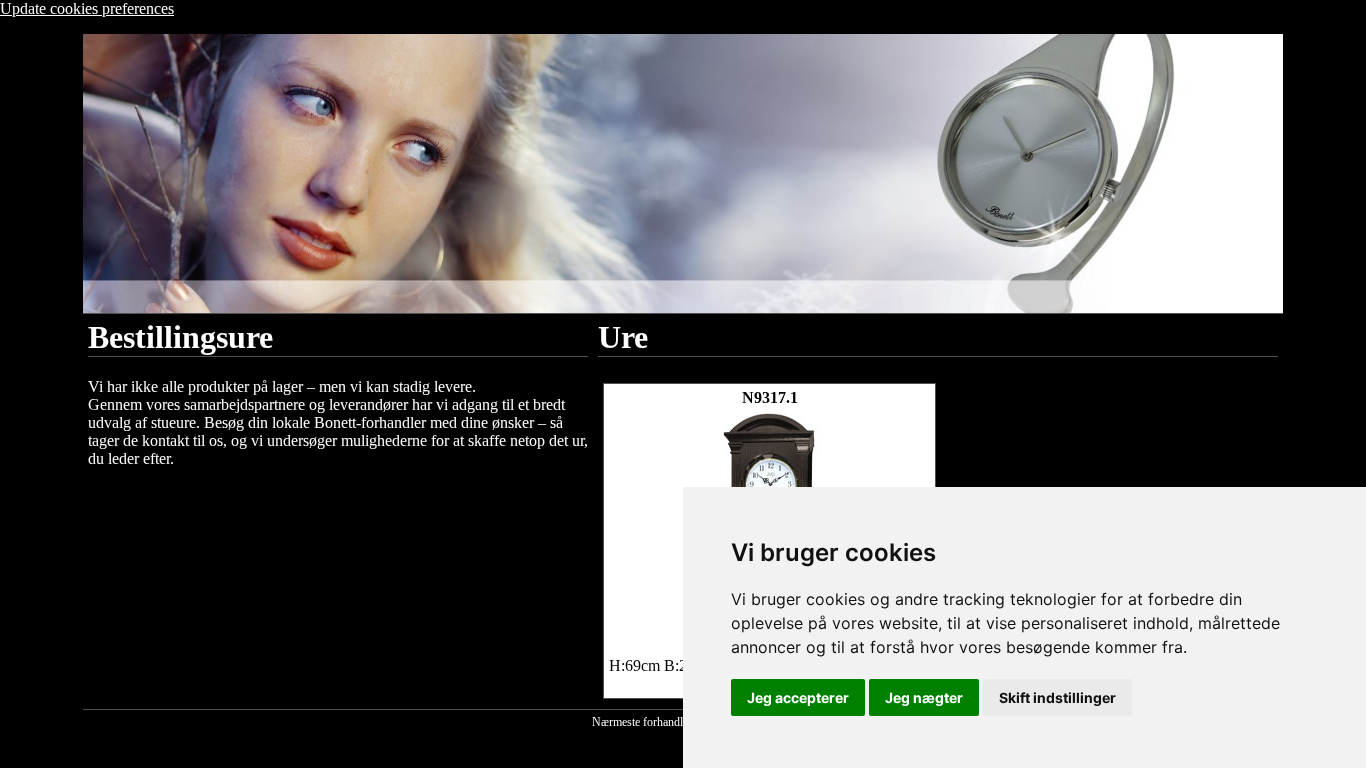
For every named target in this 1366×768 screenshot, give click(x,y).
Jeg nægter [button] (924, 697)
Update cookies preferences (87, 8)
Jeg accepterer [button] (798, 697)
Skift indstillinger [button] (1057, 697)
